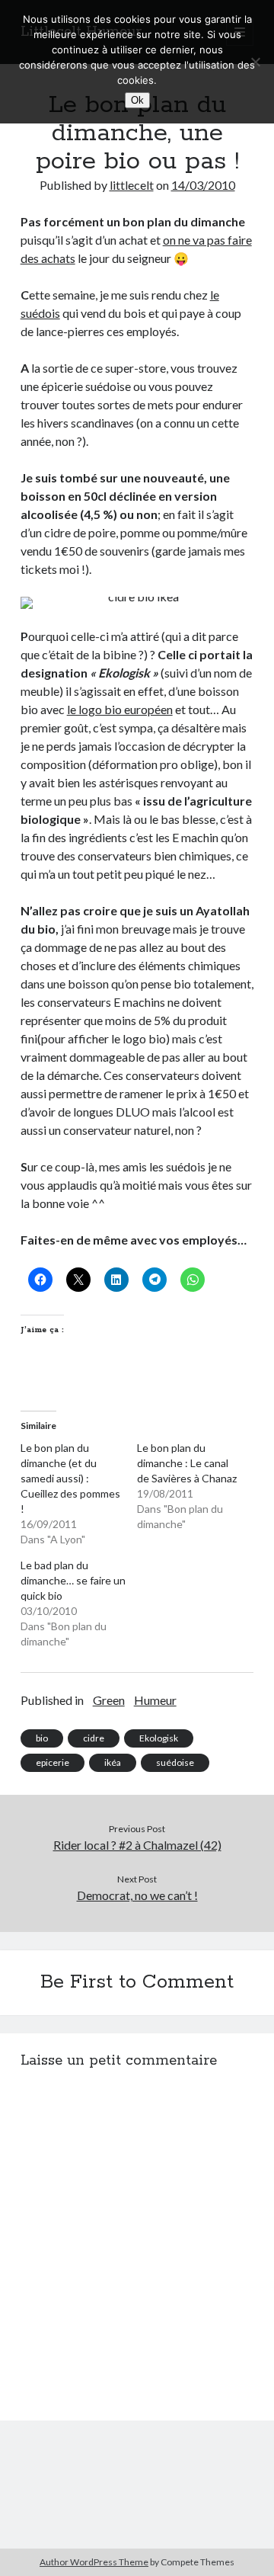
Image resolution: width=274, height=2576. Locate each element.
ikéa (113, 1762)
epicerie (53, 1762)
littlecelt (132, 185)
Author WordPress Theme (94, 2562)
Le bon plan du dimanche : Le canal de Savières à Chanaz (187, 1463)
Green (109, 1700)
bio (42, 1738)
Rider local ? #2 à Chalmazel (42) (137, 1845)
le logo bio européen (120, 709)
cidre (94, 1738)
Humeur (155, 1700)
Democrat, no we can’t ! (137, 1895)
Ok (137, 100)
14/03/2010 (203, 185)
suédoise (175, 1762)
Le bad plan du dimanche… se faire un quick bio (73, 1580)
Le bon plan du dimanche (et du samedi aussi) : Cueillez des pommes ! (70, 1478)
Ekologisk (159, 1738)
